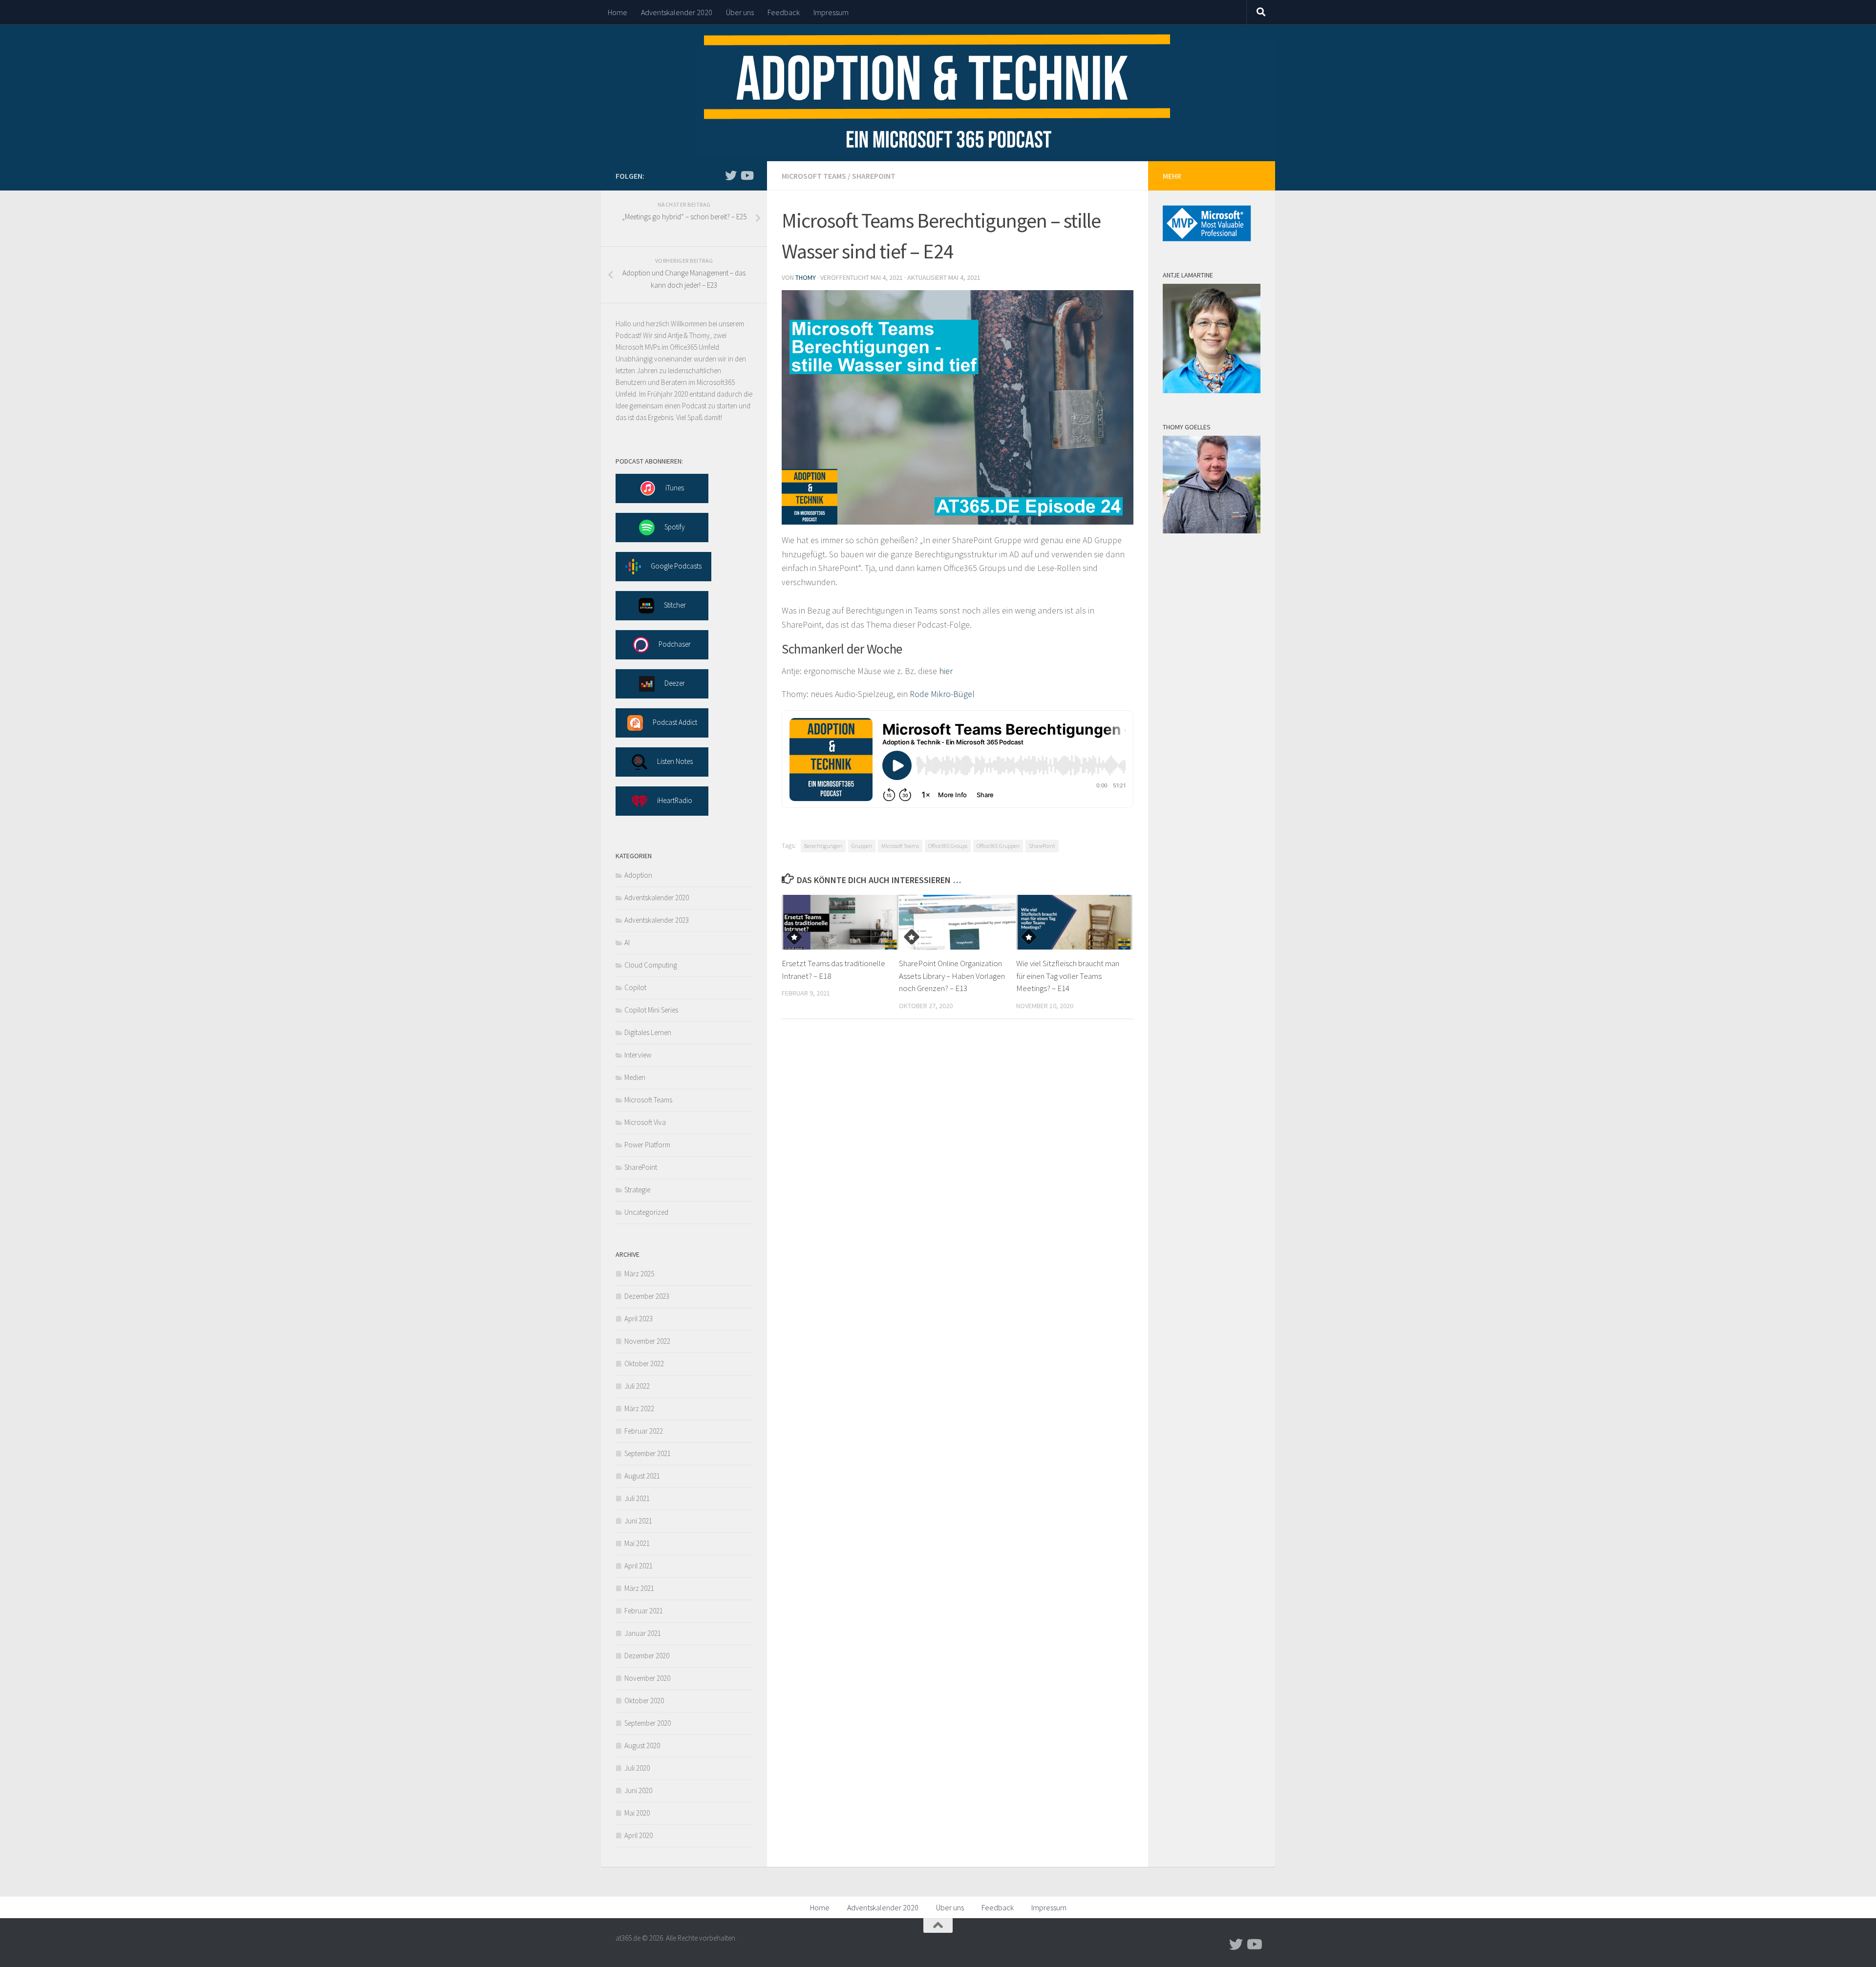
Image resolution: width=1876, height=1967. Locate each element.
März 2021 (639, 1588)
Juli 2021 (637, 1498)
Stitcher (675, 605)
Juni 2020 (638, 1790)
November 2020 (647, 1678)
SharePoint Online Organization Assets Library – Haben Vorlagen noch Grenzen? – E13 (952, 976)
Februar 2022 (644, 1431)
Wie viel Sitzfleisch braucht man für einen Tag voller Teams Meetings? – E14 (1068, 976)
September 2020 (648, 1723)
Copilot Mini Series (651, 1010)
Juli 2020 (637, 1768)
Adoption (638, 875)
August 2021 (642, 1476)
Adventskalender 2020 (677, 12)
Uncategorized (646, 1212)
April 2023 (639, 1319)
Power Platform (647, 1145)
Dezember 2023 (647, 1296)
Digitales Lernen (648, 1032)
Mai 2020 (637, 1813)
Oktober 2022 (644, 1364)
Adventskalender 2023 (657, 920)
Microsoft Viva (645, 1122)
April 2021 (639, 1566)
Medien (635, 1077)
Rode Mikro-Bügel (942, 694)
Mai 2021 (637, 1543)
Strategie (637, 1190)
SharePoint (874, 176)
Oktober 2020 (644, 1701)
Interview (638, 1055)
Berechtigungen (823, 846)
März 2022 (639, 1408)
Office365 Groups (948, 846)
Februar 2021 (644, 1611)
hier (946, 671)
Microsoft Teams (814, 176)
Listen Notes (675, 761)
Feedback (784, 12)
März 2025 (639, 1274)
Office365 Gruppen (998, 846)
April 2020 (639, 1835)
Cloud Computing (651, 965)
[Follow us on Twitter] (731, 175)
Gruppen (862, 846)
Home (618, 12)
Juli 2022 (637, 1386)
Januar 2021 (643, 1633)
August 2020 (642, 1745)
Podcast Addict (675, 722)
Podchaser (675, 644)
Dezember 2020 (647, 1656)
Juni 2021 (638, 1521)
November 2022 (647, 1341)
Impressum (831, 12)
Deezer (675, 683)
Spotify (675, 527)
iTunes (675, 488)
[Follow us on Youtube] (746, 175)
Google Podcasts (676, 566)
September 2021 (648, 1453)
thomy (806, 277)
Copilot (635, 987)
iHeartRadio (675, 800)
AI (627, 942)
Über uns (740, 12)
